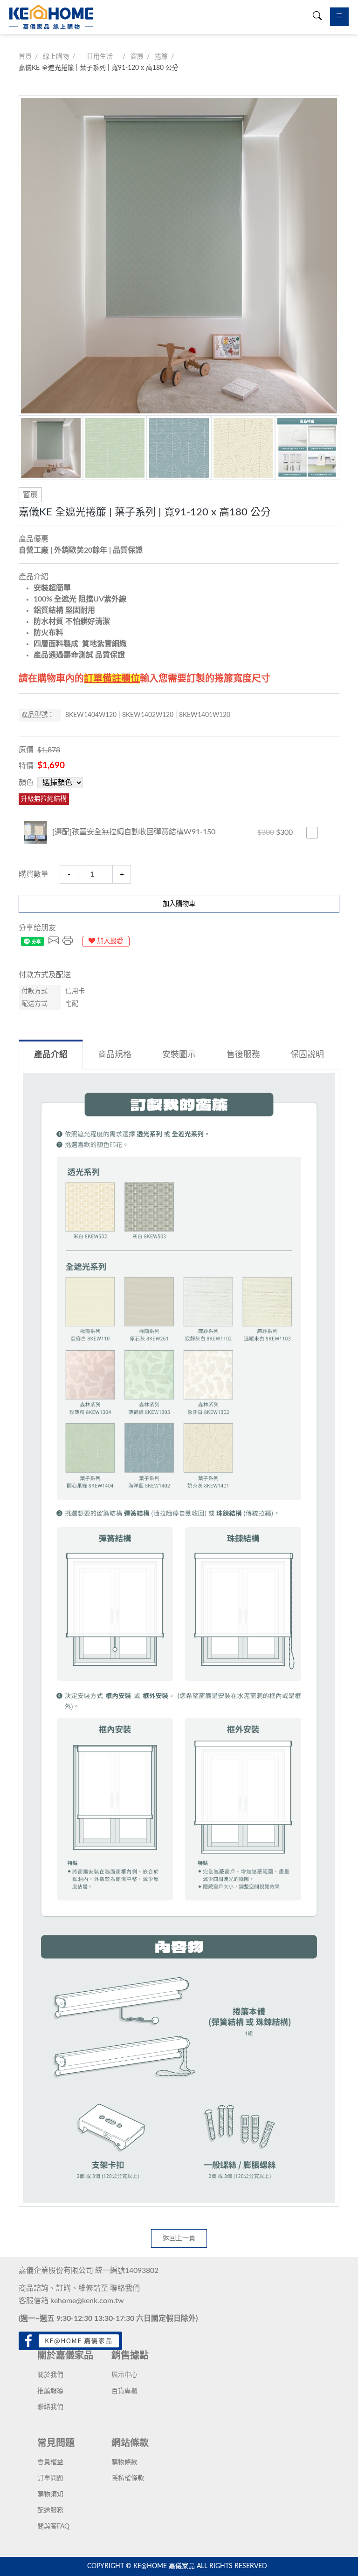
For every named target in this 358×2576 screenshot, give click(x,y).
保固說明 (307, 1055)
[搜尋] (317, 17)
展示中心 (124, 2375)
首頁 (25, 57)
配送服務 (50, 2510)
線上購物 (56, 57)
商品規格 (115, 1055)
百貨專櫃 (124, 2391)
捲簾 (161, 57)
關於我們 (50, 2375)
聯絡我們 (125, 2288)
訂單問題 (50, 2478)
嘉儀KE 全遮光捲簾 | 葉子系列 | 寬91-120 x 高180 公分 (99, 68)
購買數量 (34, 874)
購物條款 (124, 2462)
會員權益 (50, 2462)
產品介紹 (51, 1055)
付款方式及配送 (45, 975)
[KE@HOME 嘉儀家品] (51, 17)
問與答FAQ (53, 2527)
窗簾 (137, 57)
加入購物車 (179, 904)
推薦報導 (50, 2391)
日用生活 (100, 57)
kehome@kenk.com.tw (87, 2301)
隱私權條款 (128, 2478)
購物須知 (50, 2495)
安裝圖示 (179, 1055)
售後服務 (243, 1055)
